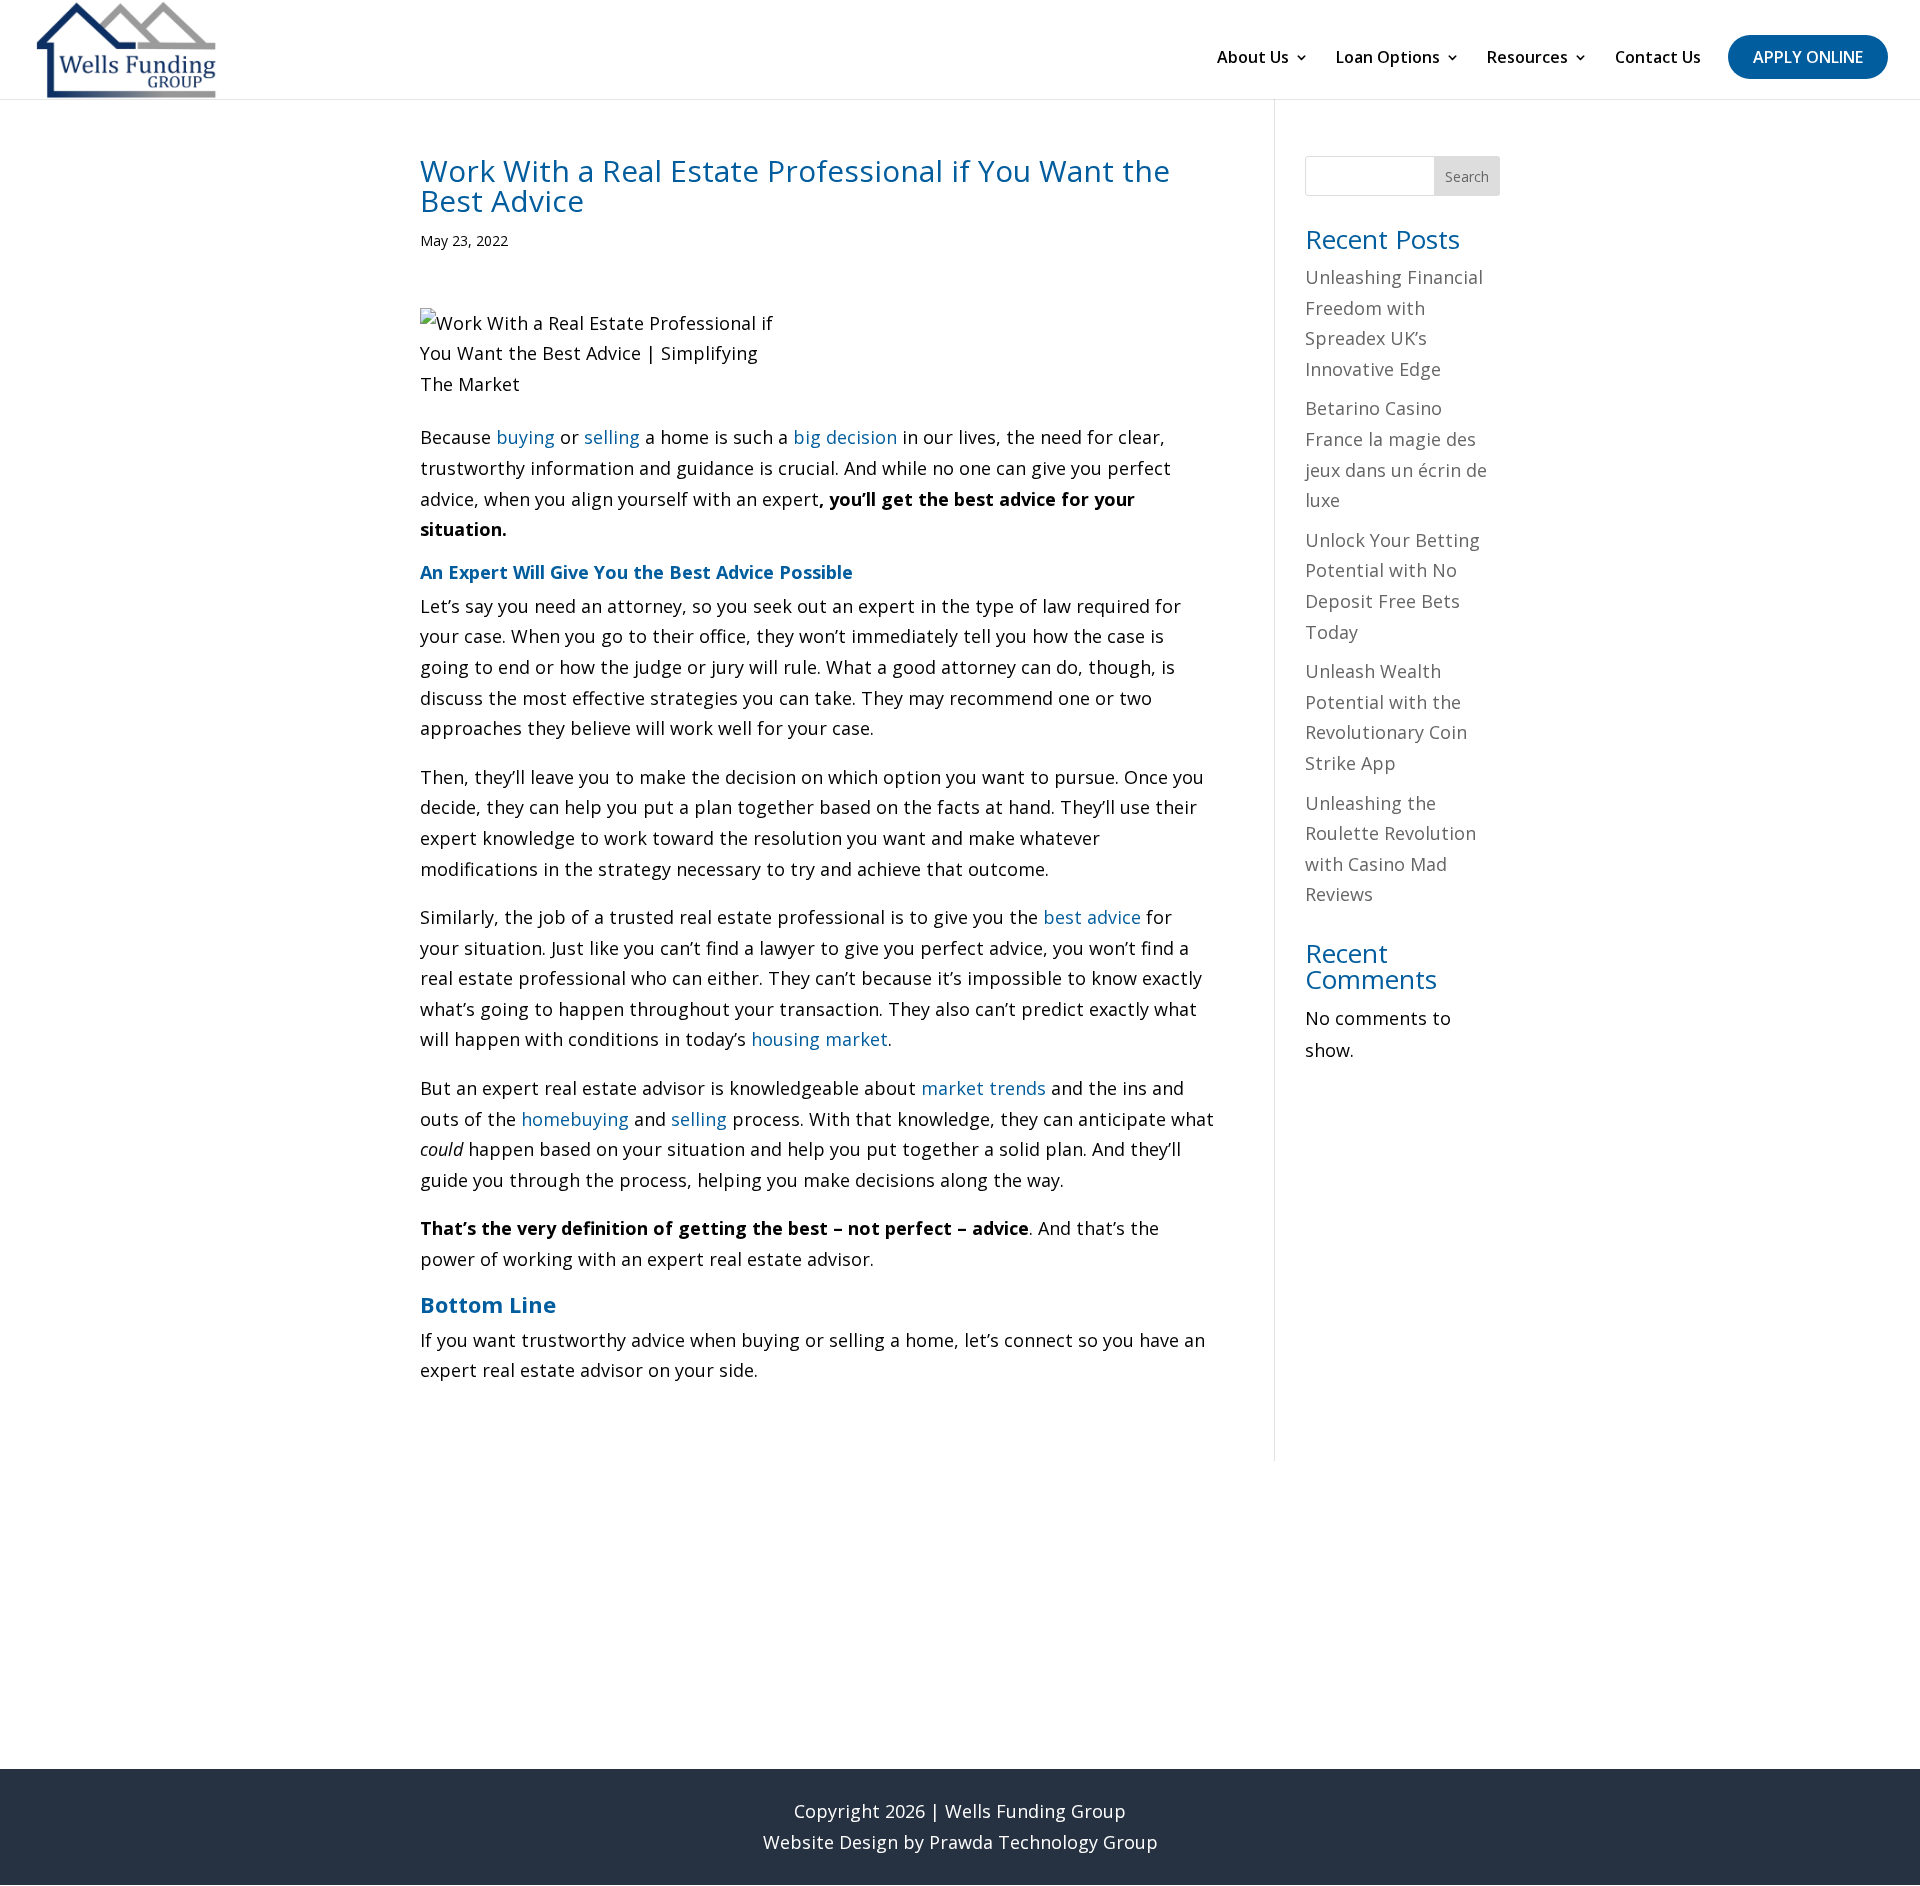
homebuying (575, 1119)
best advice (1092, 917)
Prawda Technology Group (1043, 1842)
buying (525, 437)
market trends (983, 1088)
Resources (1527, 59)
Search (1467, 176)
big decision (845, 437)
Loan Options (1388, 59)
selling (612, 437)
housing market (819, 1039)
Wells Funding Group (1035, 1811)
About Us (1253, 59)
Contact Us (1658, 59)
